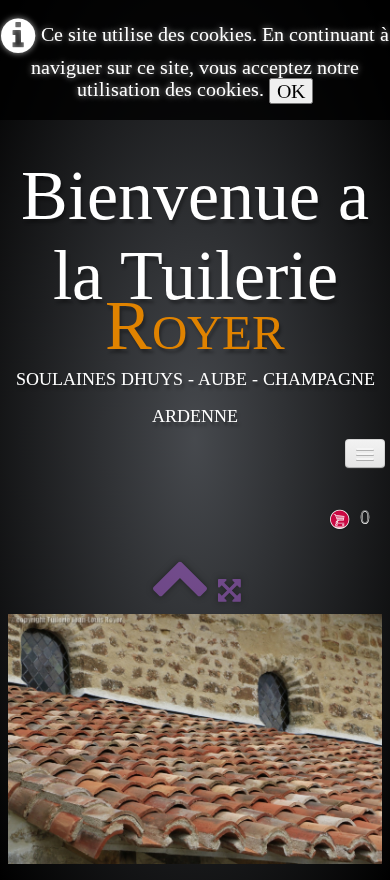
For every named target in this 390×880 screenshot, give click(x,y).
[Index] (180, 590)
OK (291, 91)
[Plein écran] (229, 590)
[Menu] (365, 453)
